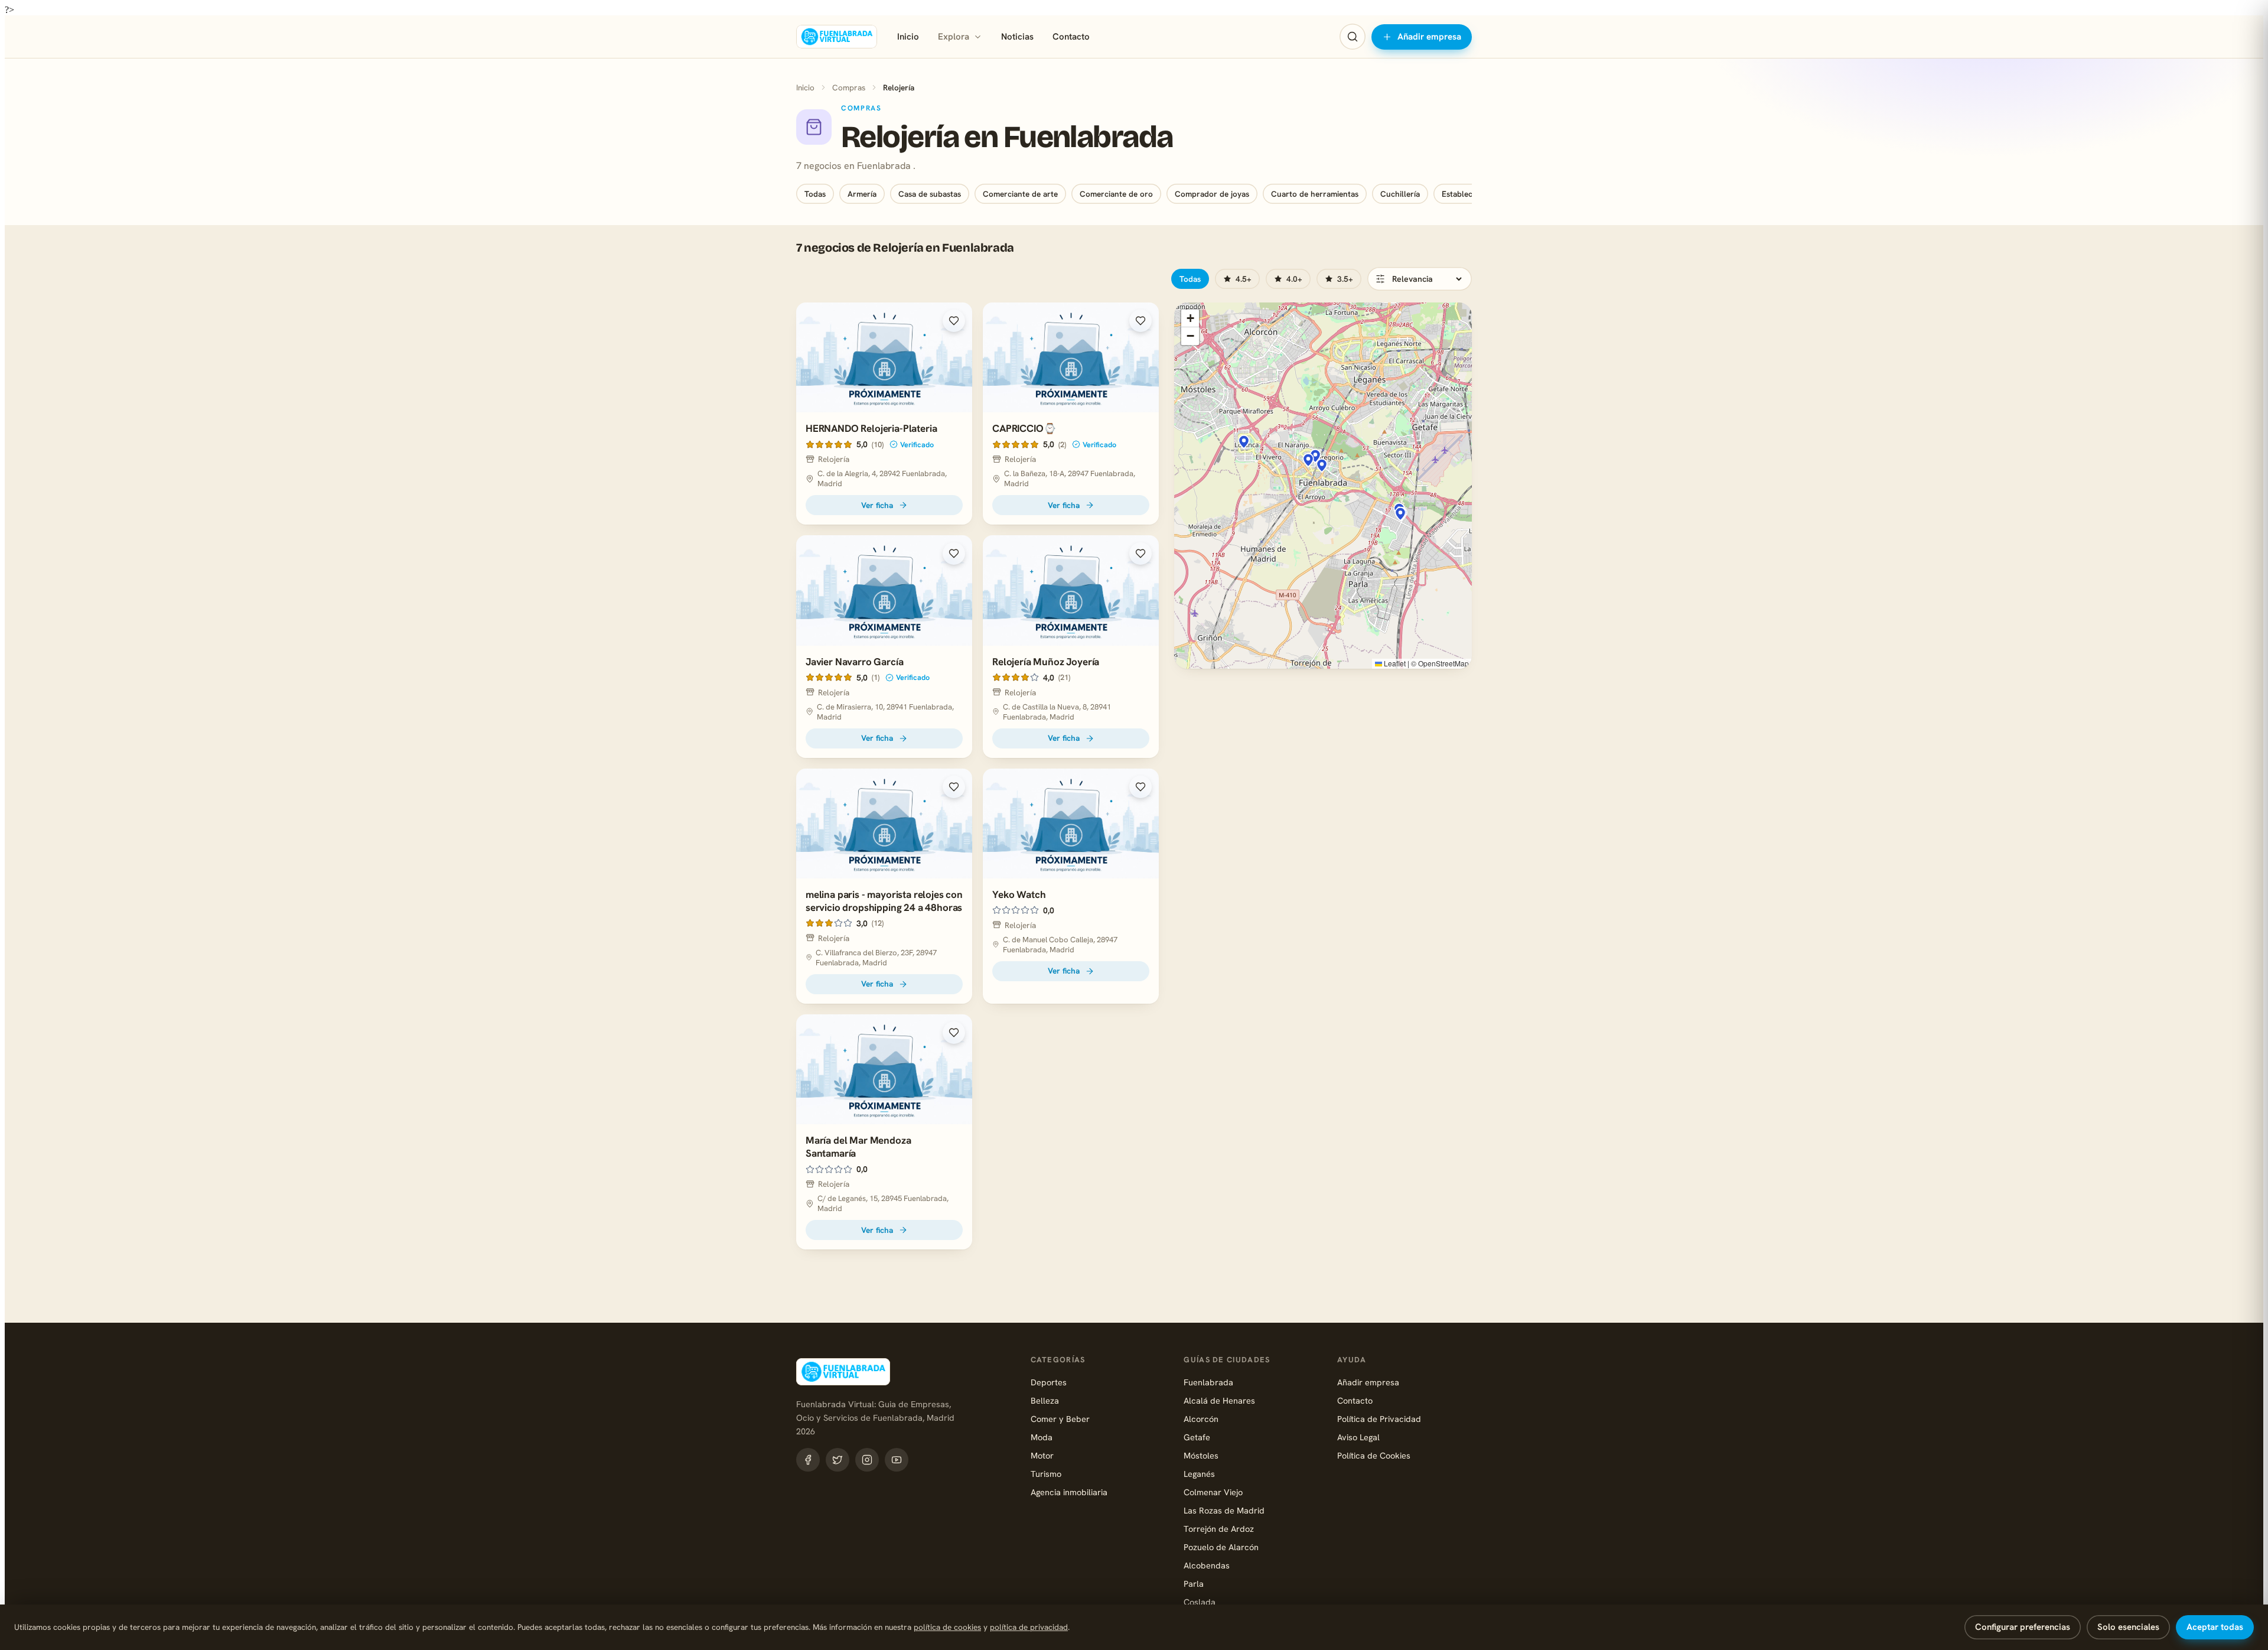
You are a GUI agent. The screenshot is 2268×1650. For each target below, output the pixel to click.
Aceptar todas (2215, 1627)
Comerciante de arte (1020, 194)
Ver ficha (877, 505)
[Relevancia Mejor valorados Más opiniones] (1420, 279)
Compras (849, 87)
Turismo (1046, 1474)
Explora (954, 37)
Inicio (908, 37)
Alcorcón (1201, 1419)
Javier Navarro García (854, 662)
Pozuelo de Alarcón (1221, 1547)
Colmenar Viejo (1213, 1492)
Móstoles (1201, 1455)
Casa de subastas (930, 194)
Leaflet (1394, 663)
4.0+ (1294, 279)
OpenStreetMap (1443, 663)
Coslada (1200, 1602)
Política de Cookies (1374, 1455)
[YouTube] (897, 1460)
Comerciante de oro (1116, 194)
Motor (1042, 1455)
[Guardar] (954, 321)
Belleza (1045, 1400)
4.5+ (1244, 279)
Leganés (1199, 1474)
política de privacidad (1029, 1627)
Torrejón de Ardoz (1219, 1529)
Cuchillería (1400, 194)
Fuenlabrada (1208, 1382)
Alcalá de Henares (1219, 1400)
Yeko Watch (1019, 894)
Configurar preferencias (2023, 1627)
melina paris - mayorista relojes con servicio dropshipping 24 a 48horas (884, 901)
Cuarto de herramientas (1315, 194)
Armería (862, 194)
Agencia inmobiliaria (1069, 1492)
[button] (1244, 442)
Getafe (1197, 1437)
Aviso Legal (1358, 1437)
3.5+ (1345, 279)
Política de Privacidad (1379, 1419)
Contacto (1071, 37)
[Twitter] (838, 1460)
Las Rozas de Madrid (1224, 1510)
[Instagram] (867, 1460)
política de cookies (947, 1627)
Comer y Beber (1060, 1419)
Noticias (1017, 37)
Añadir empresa (1429, 37)
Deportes (1049, 1382)
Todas (815, 194)
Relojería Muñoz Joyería (1046, 662)
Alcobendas (1207, 1565)
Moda (1042, 1437)
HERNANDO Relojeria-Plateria (871, 428)
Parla (1194, 1584)
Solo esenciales (2128, 1627)
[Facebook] (808, 1460)
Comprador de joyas (1212, 194)
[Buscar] (1353, 37)
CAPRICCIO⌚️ (1024, 428)
